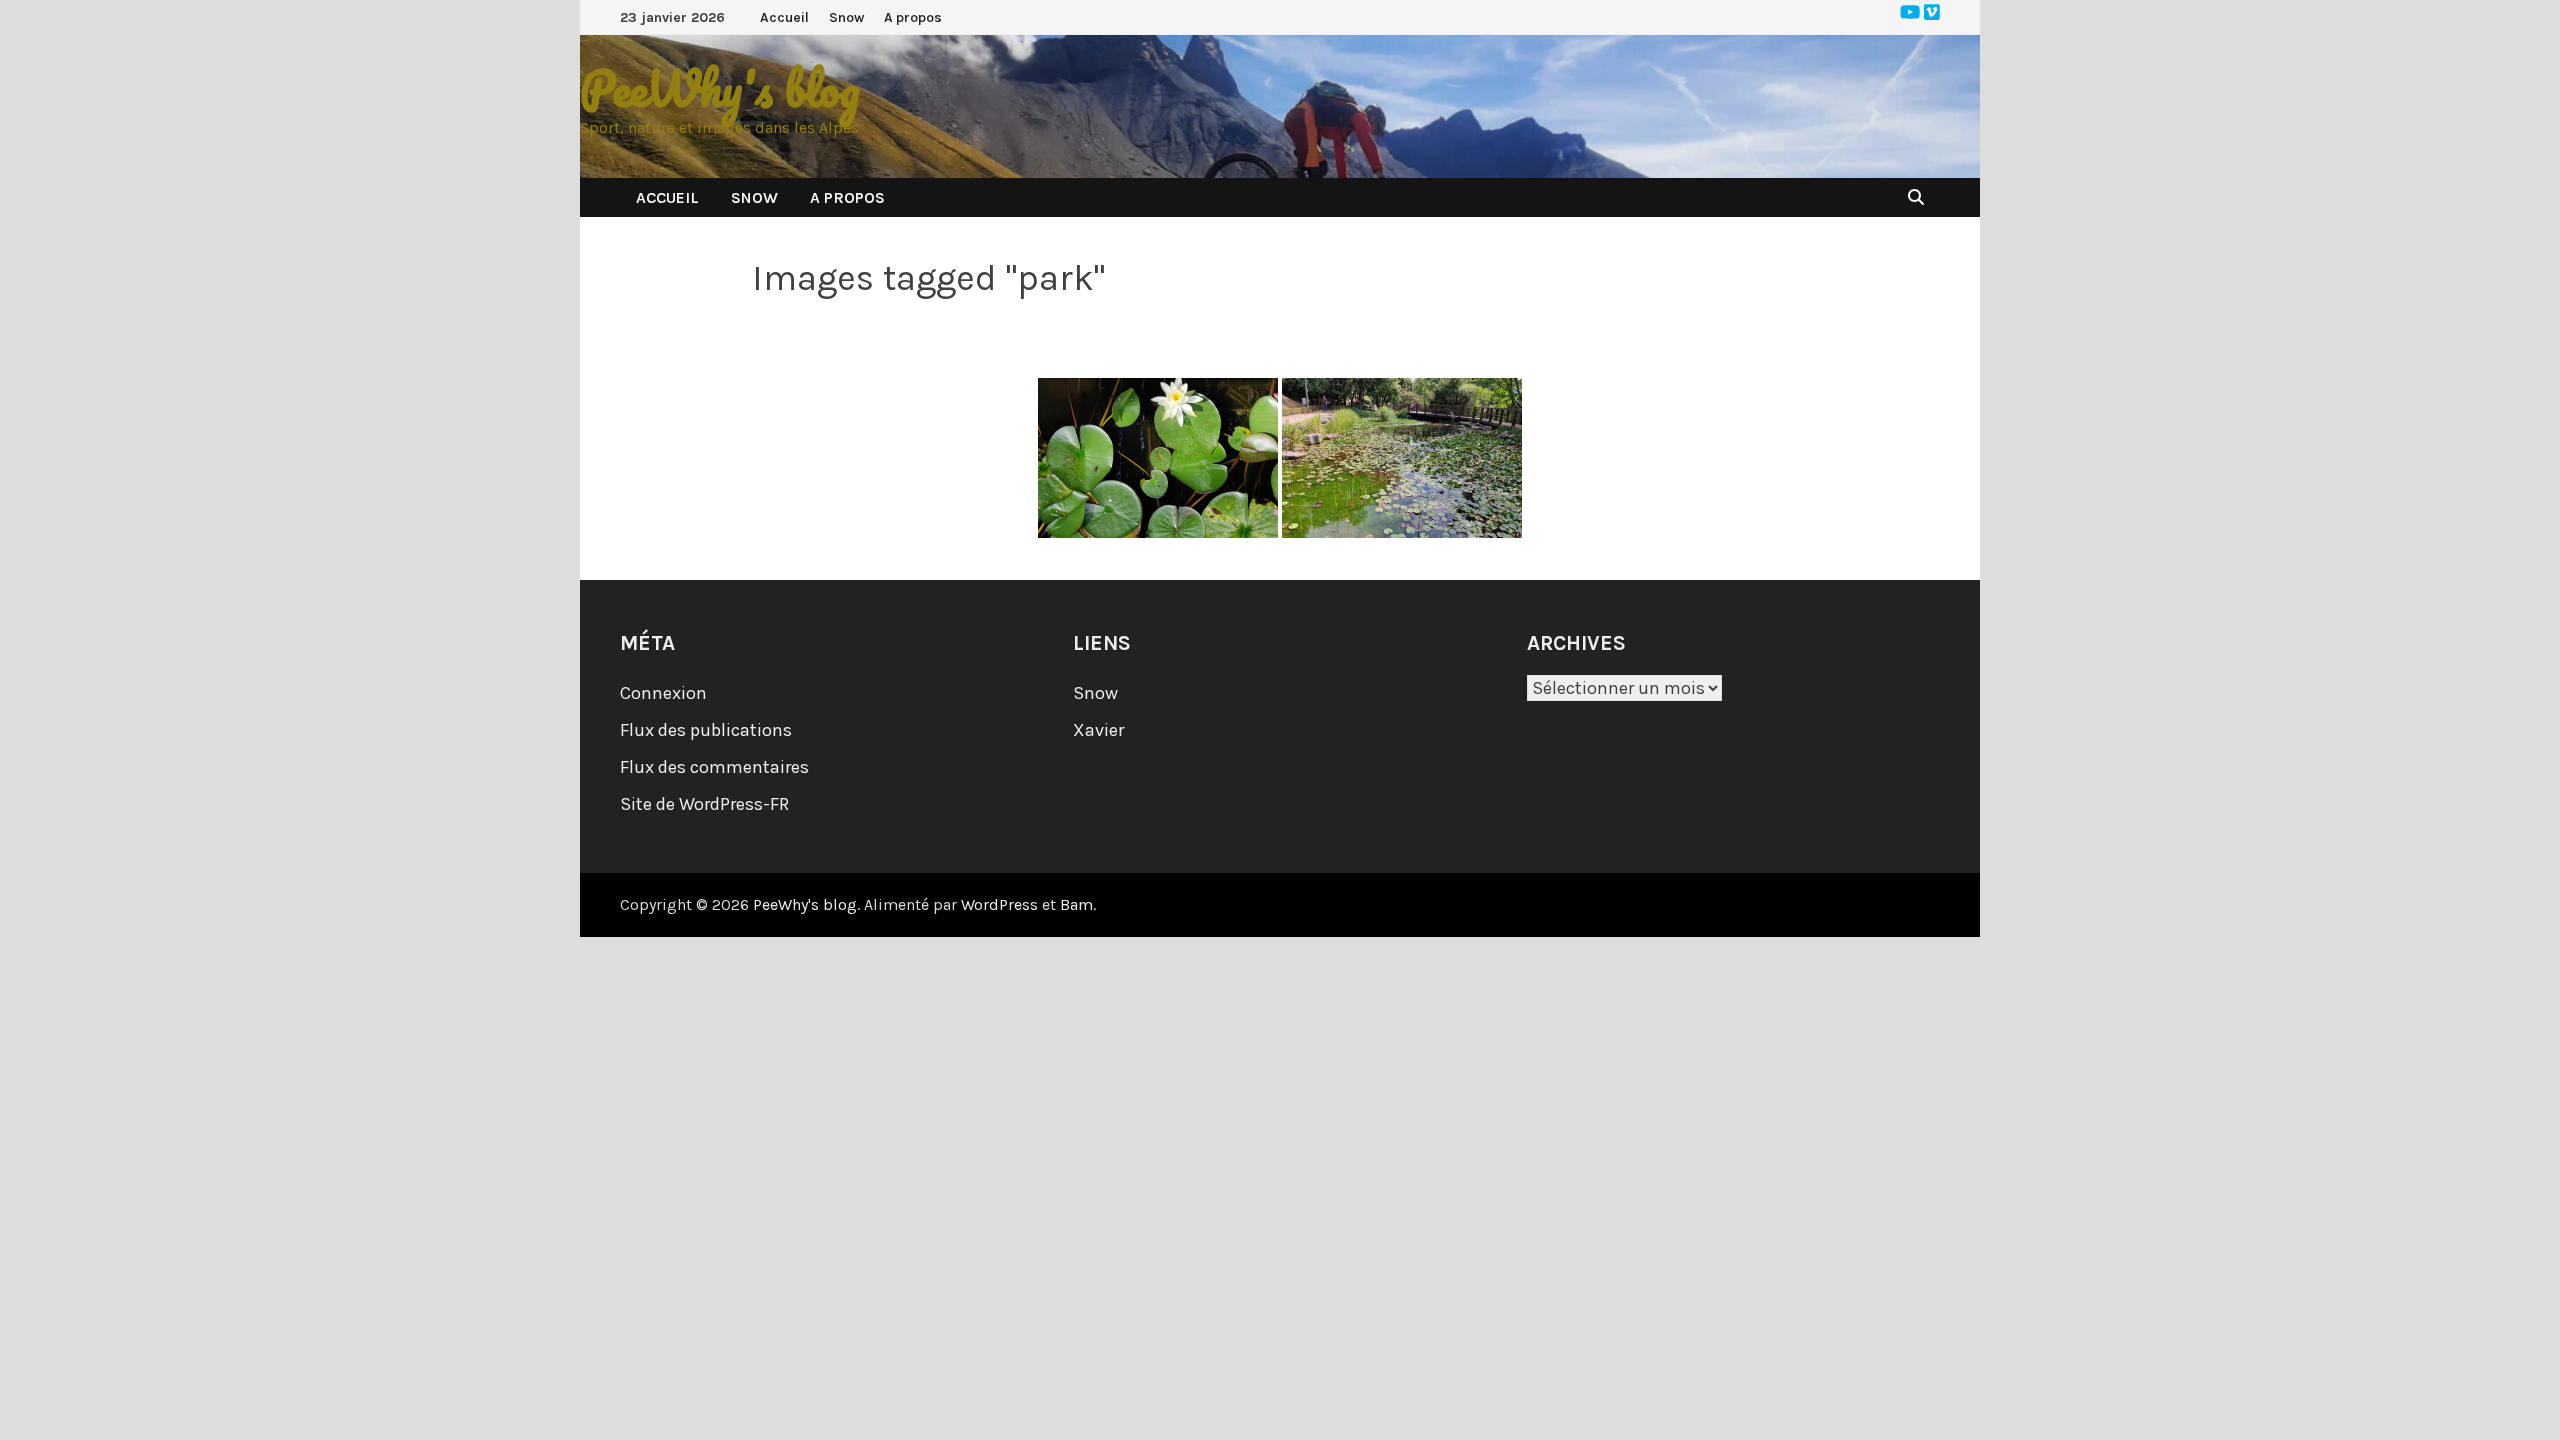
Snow (846, 17)
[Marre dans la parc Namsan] (1402, 458)
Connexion (663, 693)
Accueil (784, 17)
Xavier (1098, 730)
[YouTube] (1912, 13)
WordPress (999, 904)
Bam (1076, 904)
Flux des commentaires (714, 767)
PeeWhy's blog (720, 88)
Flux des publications (706, 730)
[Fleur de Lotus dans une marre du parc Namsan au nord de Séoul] (1158, 458)
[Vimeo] (1932, 13)
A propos (913, 17)
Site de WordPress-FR (704, 804)
